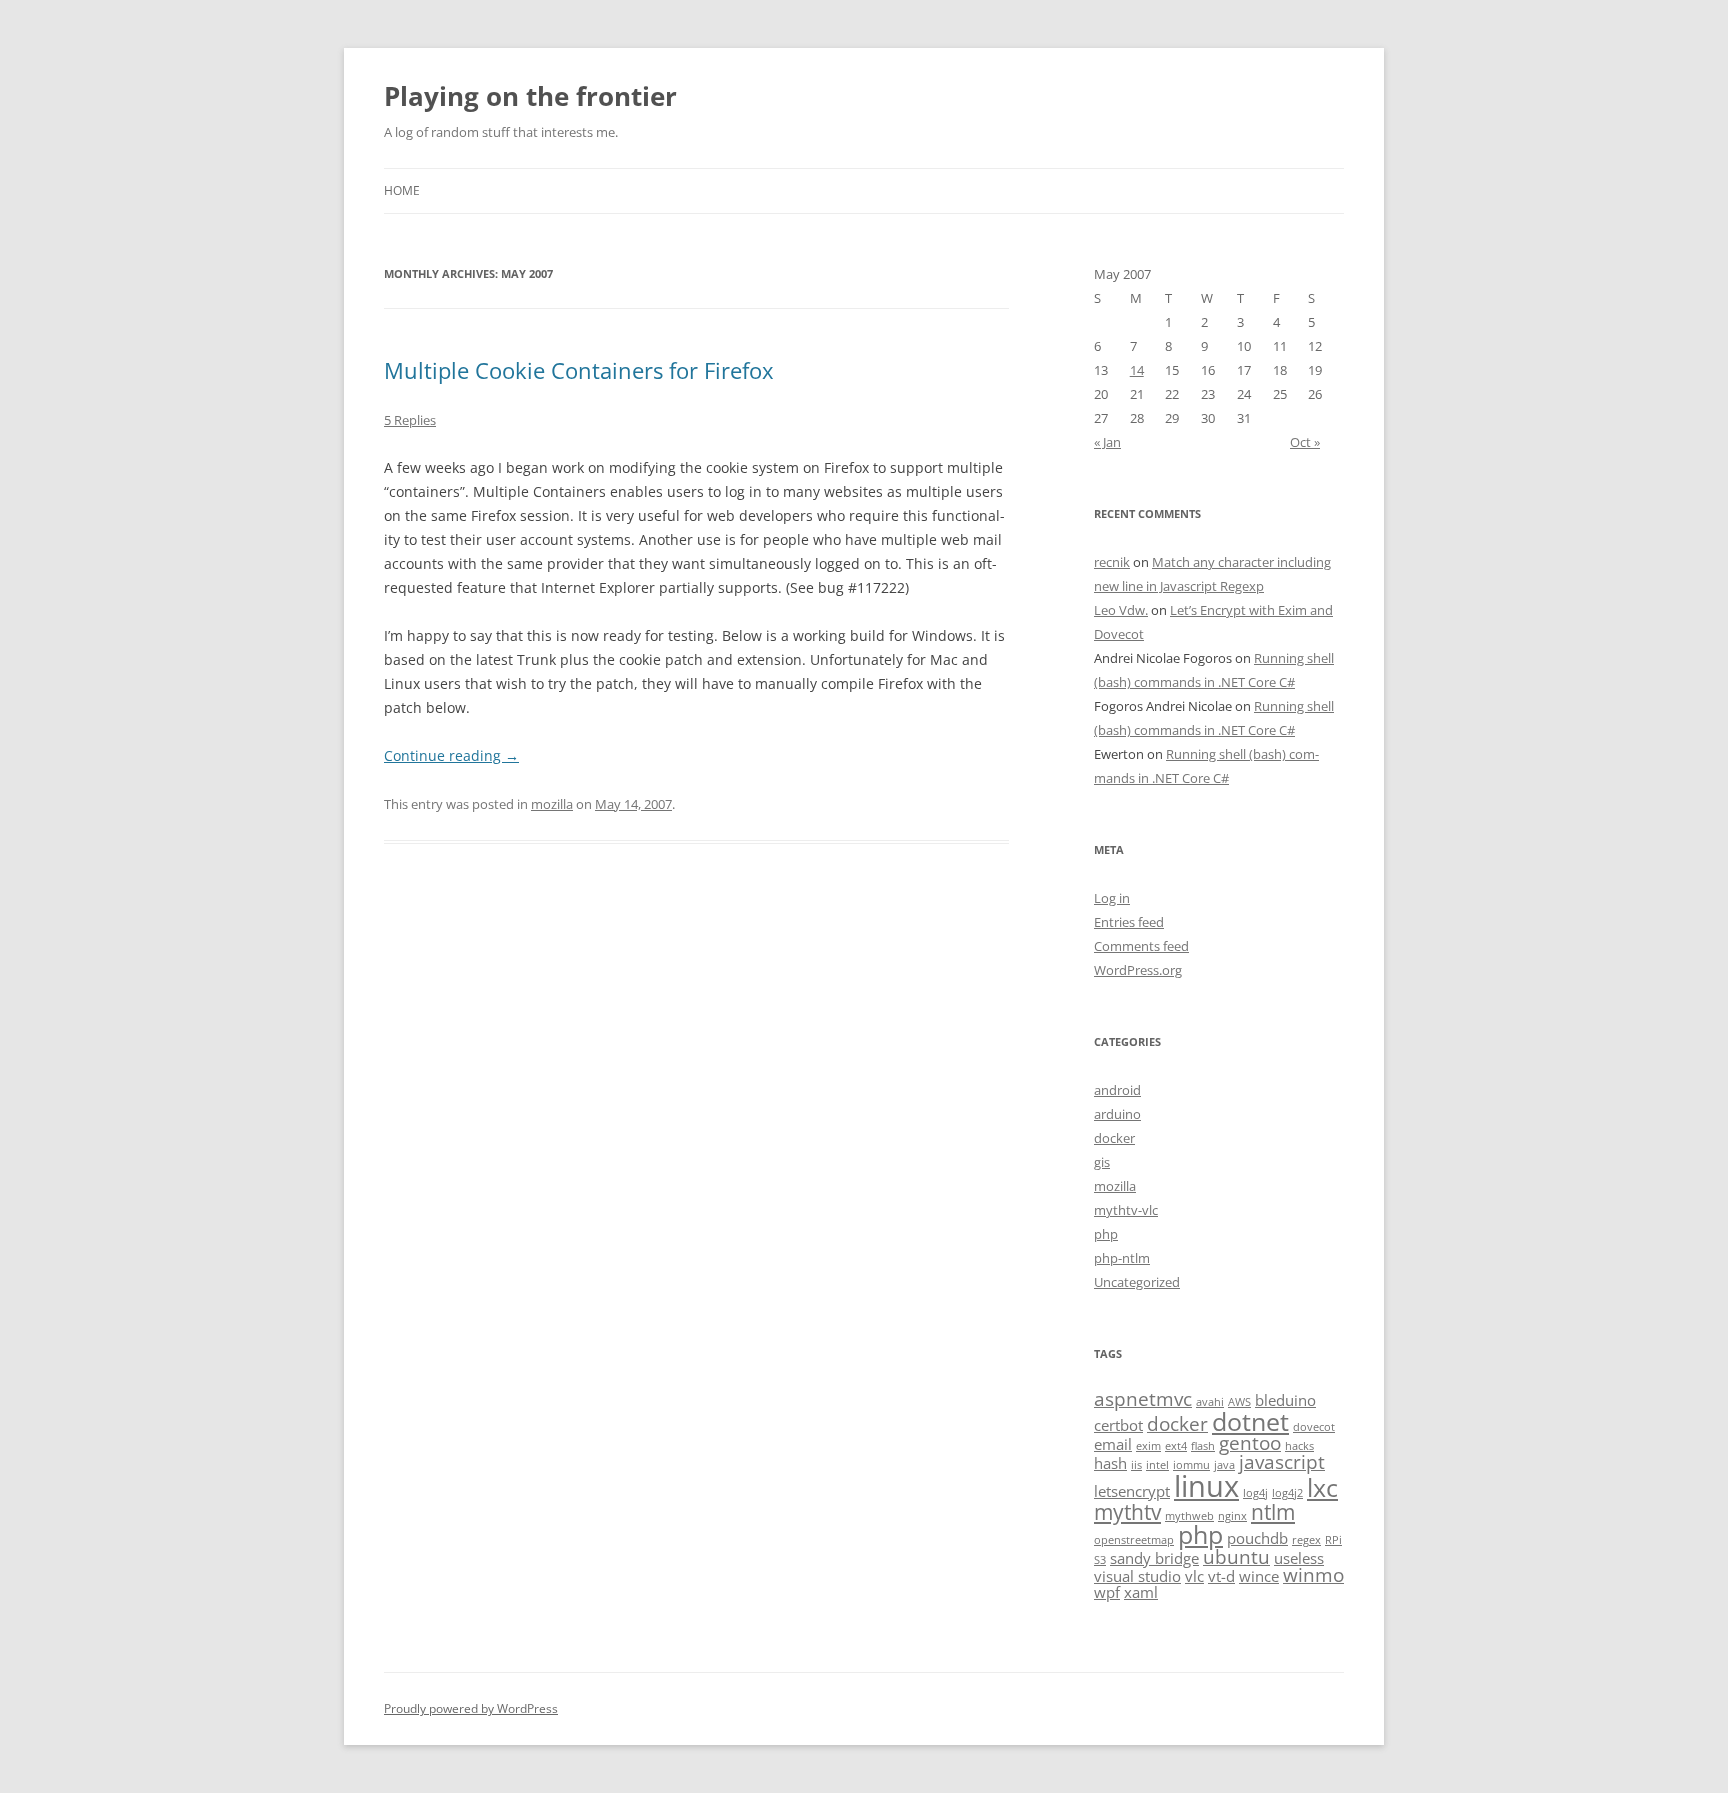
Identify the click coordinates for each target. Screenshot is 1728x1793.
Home (402, 190)
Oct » (1305, 442)
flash (1203, 1446)
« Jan (1107, 442)
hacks (1299, 1446)
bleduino (1285, 1400)
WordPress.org (1138, 970)
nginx (1232, 1516)
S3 (1100, 1560)
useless (1299, 1558)
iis (1136, 1465)
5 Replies (410, 420)
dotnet (1250, 1421)
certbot (1118, 1425)
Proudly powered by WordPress (471, 1708)
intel (1157, 1465)
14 (1137, 370)
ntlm (1273, 1511)
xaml (1141, 1592)
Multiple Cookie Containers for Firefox (579, 370)
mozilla (552, 804)
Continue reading (451, 755)
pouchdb (1257, 1538)
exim (1148, 1446)
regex (1306, 1540)
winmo (1313, 1574)
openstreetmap (1134, 1540)
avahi (1210, 1402)
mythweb (1189, 1516)
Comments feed (1141, 946)
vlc (1194, 1576)
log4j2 (1287, 1493)
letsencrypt (1132, 1491)
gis (1102, 1162)
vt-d (1221, 1576)
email (1113, 1444)
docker (1114, 1138)
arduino (1117, 1114)
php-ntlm (1122, 1258)
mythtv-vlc (1126, 1210)
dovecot (1314, 1427)
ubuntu (1236, 1556)
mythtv (1127, 1511)
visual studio (1137, 1576)
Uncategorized (1137, 1282)
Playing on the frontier (530, 96)
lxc (1322, 1487)
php (1106, 1234)
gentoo (1250, 1442)
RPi (1333, 1540)
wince (1259, 1576)
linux (1206, 1486)
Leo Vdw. (1121, 610)
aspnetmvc (1143, 1398)
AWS (1239, 1402)
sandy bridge (1154, 1558)
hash (1110, 1463)
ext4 (1176, 1446)
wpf (1107, 1592)
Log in (1112, 898)
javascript (1282, 1461)
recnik (1112, 562)
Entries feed (1129, 922)
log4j (1255, 1493)
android (1117, 1090)
